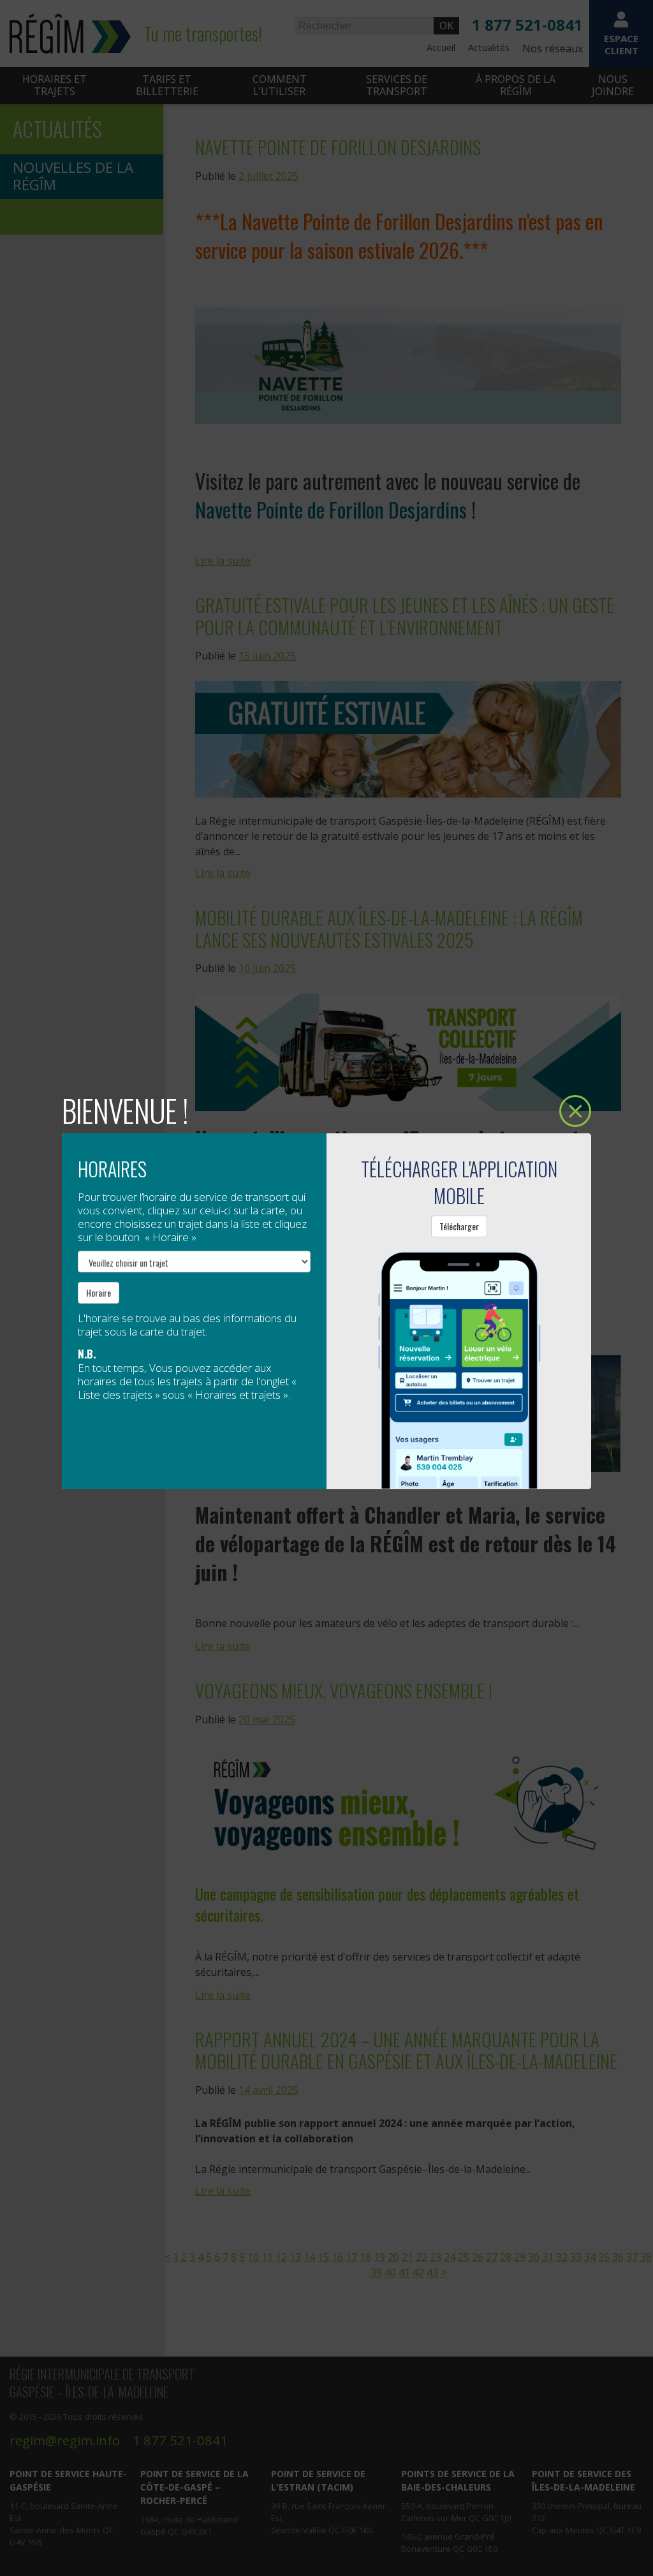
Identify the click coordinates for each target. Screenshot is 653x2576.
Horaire (99, 1292)
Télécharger (459, 1226)
